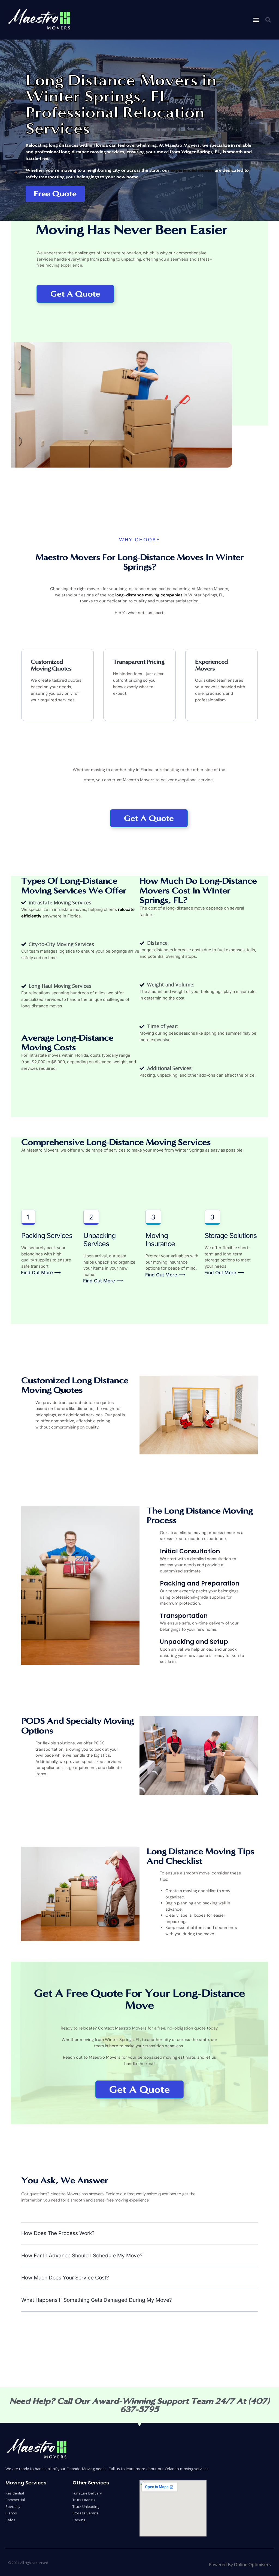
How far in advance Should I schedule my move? (82, 2256)
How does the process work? (58, 2233)
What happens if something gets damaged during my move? (97, 2300)
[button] (256, 20)
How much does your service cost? (65, 2278)
